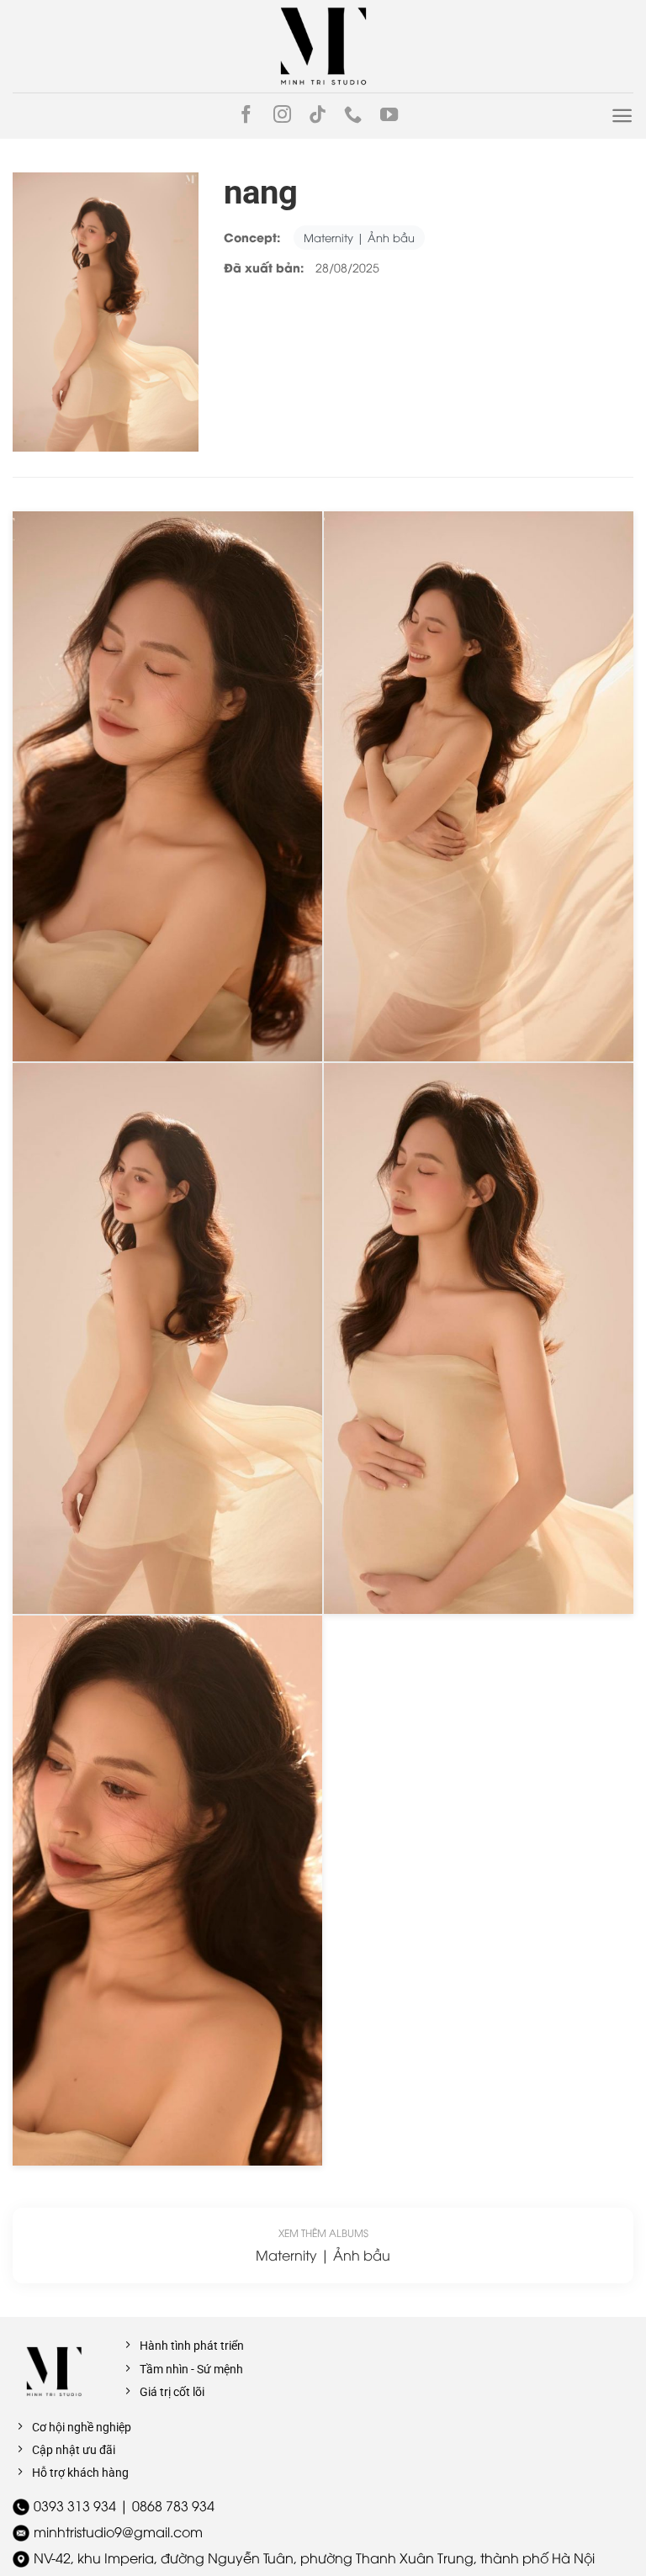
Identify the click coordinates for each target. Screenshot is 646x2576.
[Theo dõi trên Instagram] (282, 116)
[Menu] (622, 116)
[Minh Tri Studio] (323, 46)
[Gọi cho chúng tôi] (353, 116)
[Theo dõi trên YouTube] (389, 116)
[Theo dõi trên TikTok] (318, 116)
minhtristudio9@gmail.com (118, 2531)
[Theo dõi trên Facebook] (246, 116)
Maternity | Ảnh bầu (359, 237)
